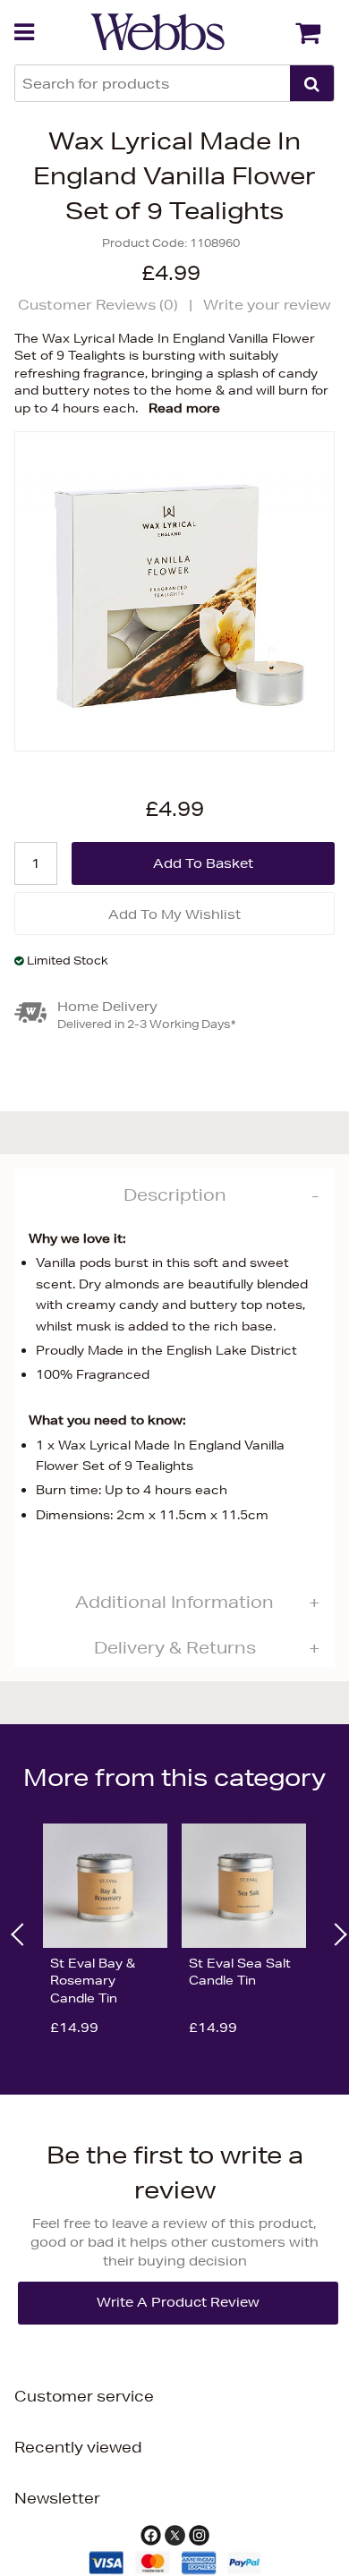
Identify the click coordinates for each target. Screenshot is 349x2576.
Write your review (267, 305)
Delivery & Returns (175, 1647)
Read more (184, 408)
